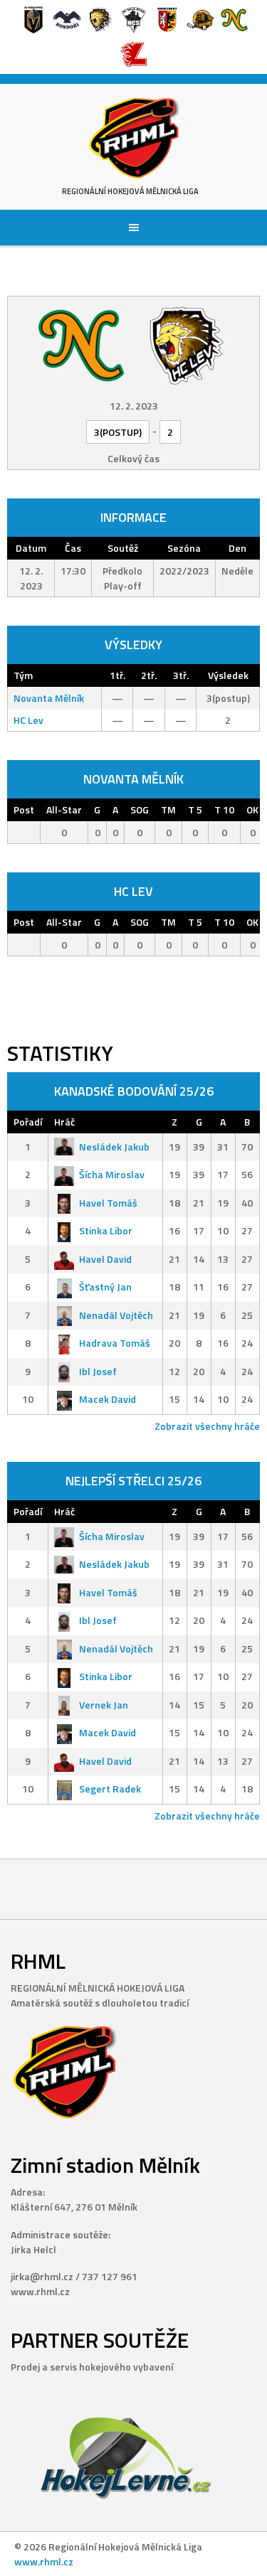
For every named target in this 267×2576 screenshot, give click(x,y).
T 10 (224, 809)
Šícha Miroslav (112, 1174)
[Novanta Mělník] (81, 344)
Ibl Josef (98, 1371)
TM (168, 809)
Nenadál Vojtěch (116, 1315)
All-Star (64, 809)
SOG (140, 809)
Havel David (105, 1259)
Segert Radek (110, 1789)
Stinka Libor (106, 1230)
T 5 (195, 809)
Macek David (108, 1399)
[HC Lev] (187, 344)
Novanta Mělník (49, 698)
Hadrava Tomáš (115, 1343)
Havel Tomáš (108, 1203)
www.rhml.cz (44, 2561)
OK (252, 809)
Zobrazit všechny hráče (207, 1426)
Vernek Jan (104, 1705)
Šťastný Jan (105, 1287)
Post (24, 809)
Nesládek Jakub (114, 1147)
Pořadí (28, 1122)
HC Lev (28, 720)
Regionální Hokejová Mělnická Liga (130, 191)
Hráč (64, 1122)
